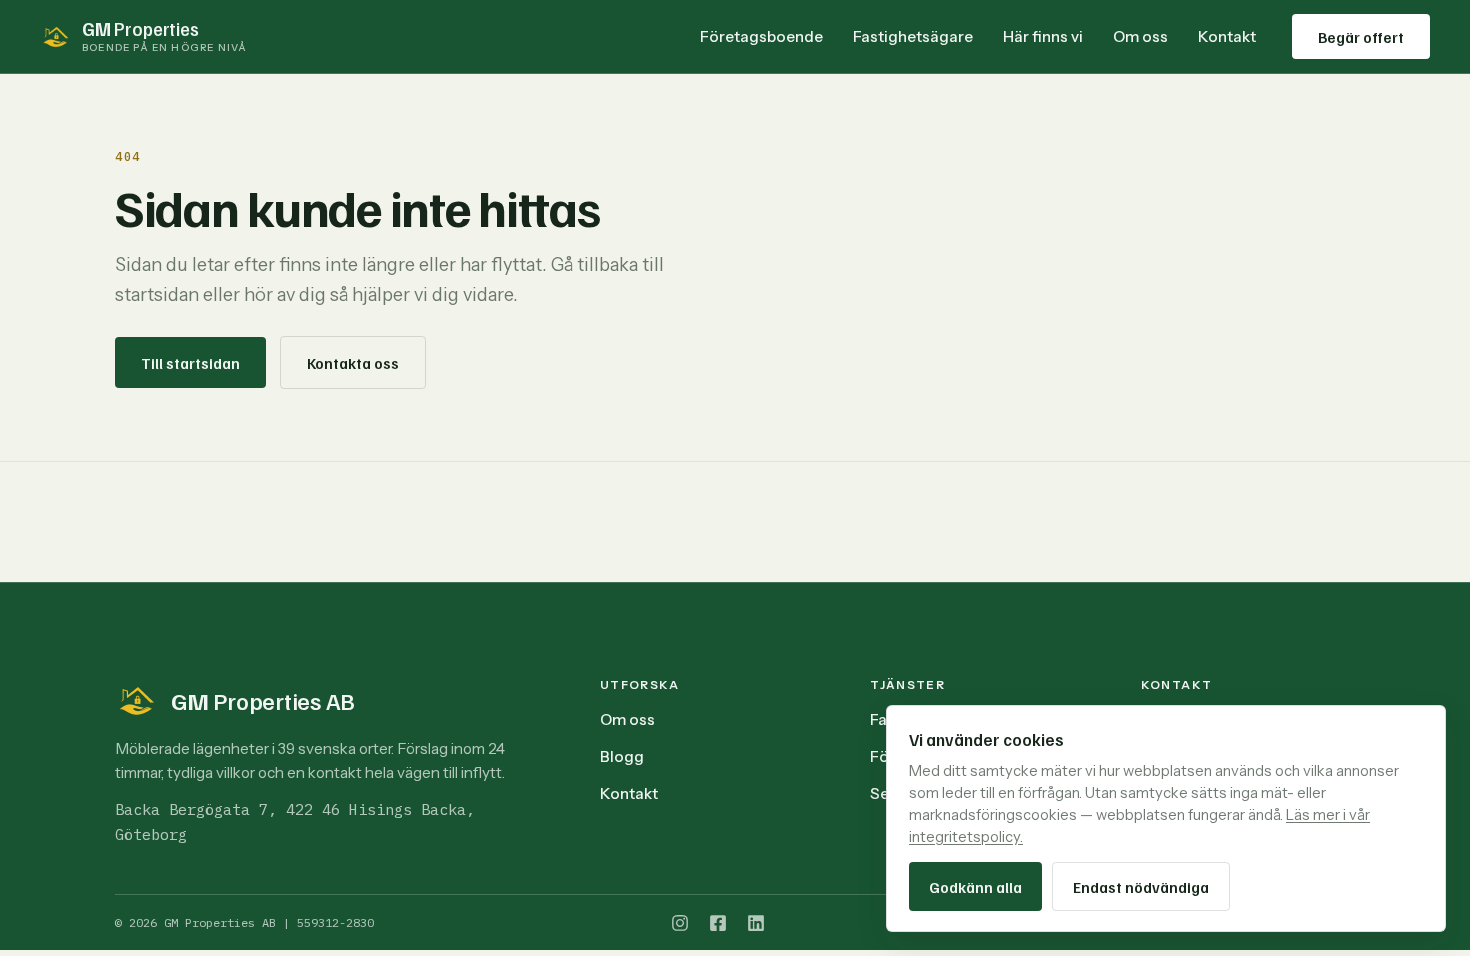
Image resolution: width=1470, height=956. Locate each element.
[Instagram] (680, 923)
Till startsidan (190, 362)
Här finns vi (1043, 36)
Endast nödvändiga (1141, 886)
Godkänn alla (975, 886)
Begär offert (1361, 36)
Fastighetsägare (913, 36)
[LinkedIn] (756, 923)
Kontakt (1227, 36)
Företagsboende (761, 36)
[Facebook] (718, 923)
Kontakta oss (353, 362)
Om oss (1140, 36)
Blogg (622, 756)
